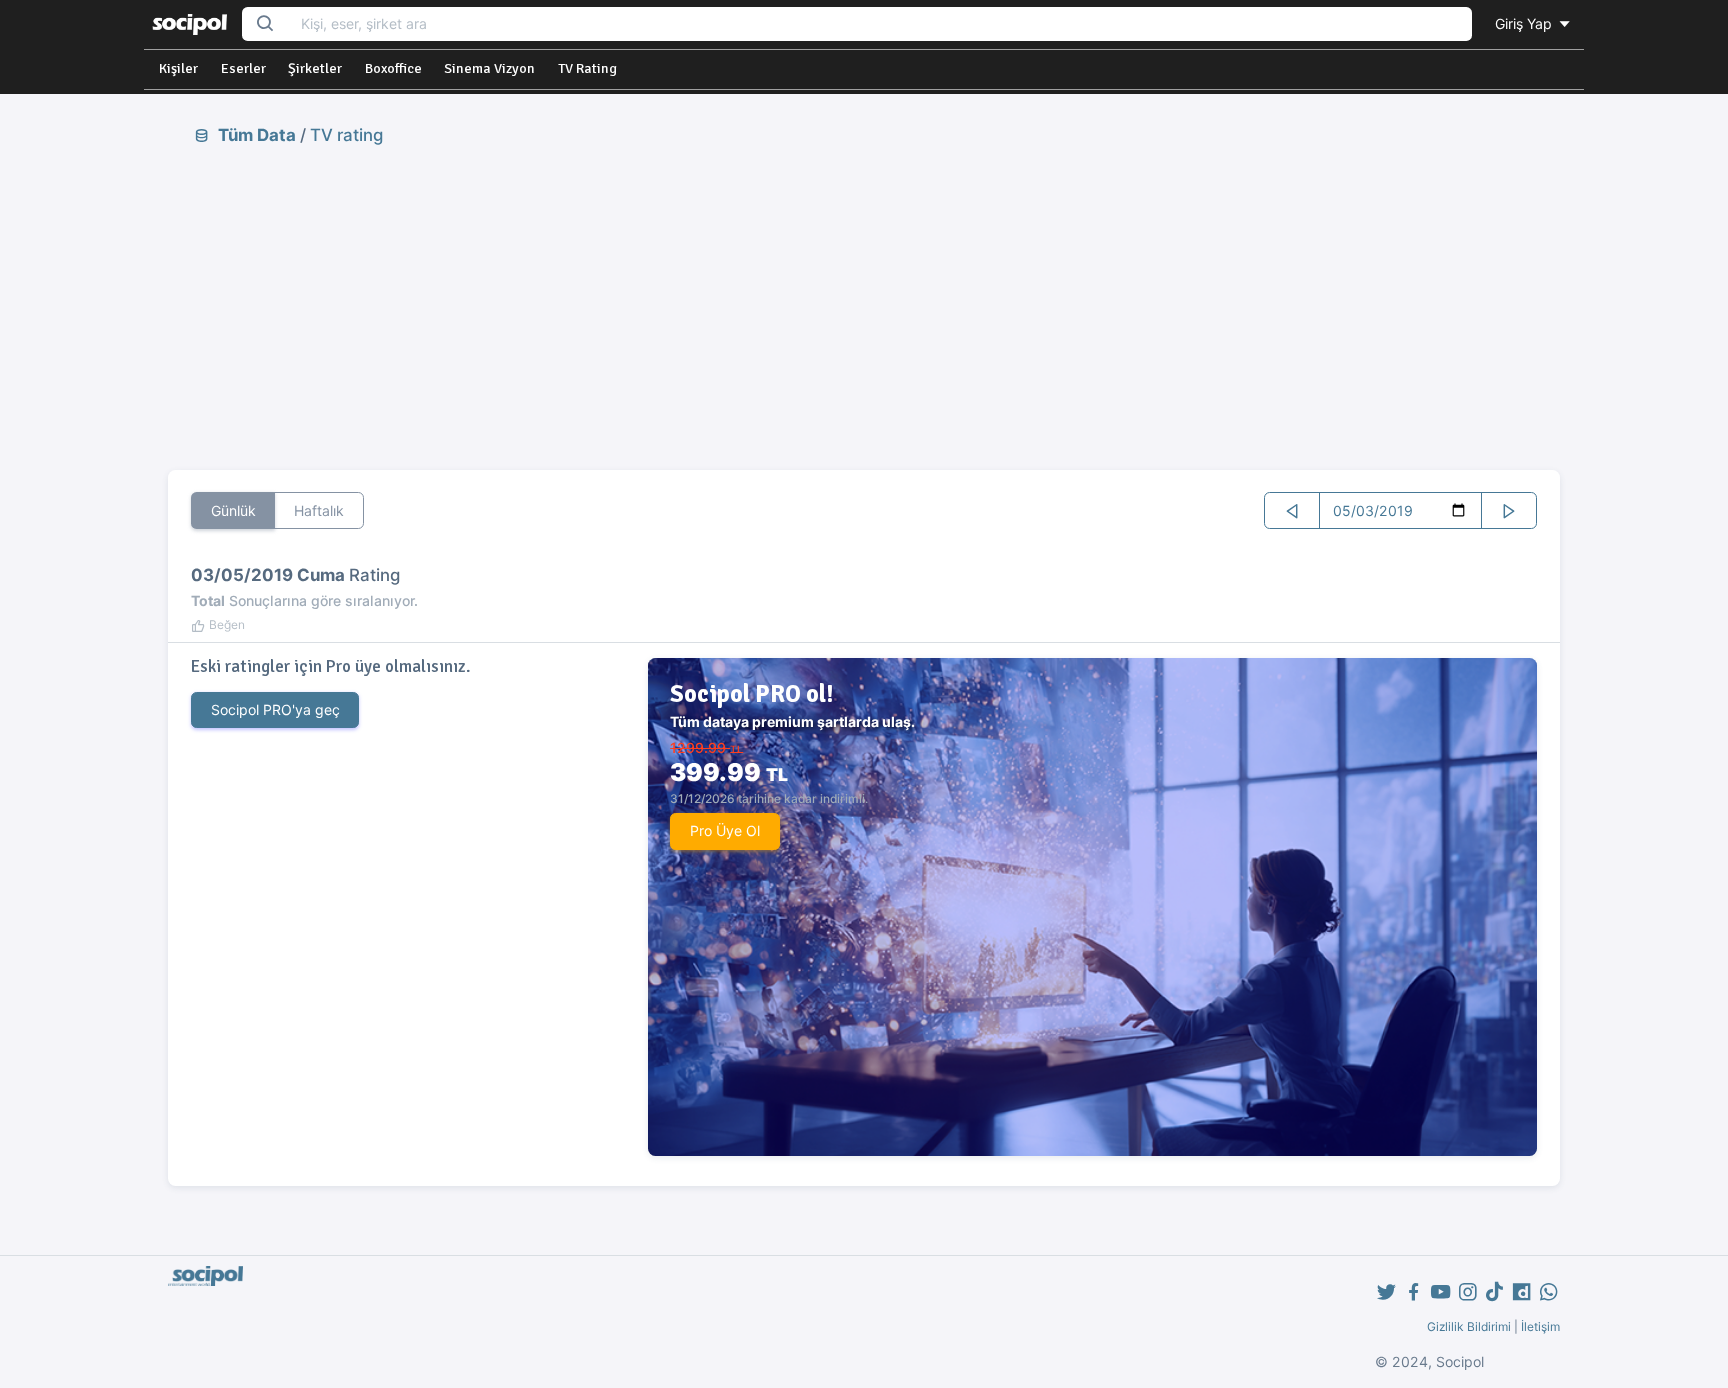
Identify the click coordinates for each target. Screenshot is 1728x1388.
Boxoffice (393, 68)
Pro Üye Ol (725, 830)
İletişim (1540, 1326)
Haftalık (319, 510)
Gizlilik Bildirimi (1469, 1326)
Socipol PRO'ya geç (275, 709)
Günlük (233, 510)
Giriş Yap (1525, 23)
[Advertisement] (864, 307)
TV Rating (587, 68)
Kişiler (178, 68)
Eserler (243, 68)
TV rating (346, 135)
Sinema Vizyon (489, 68)
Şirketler (315, 68)
